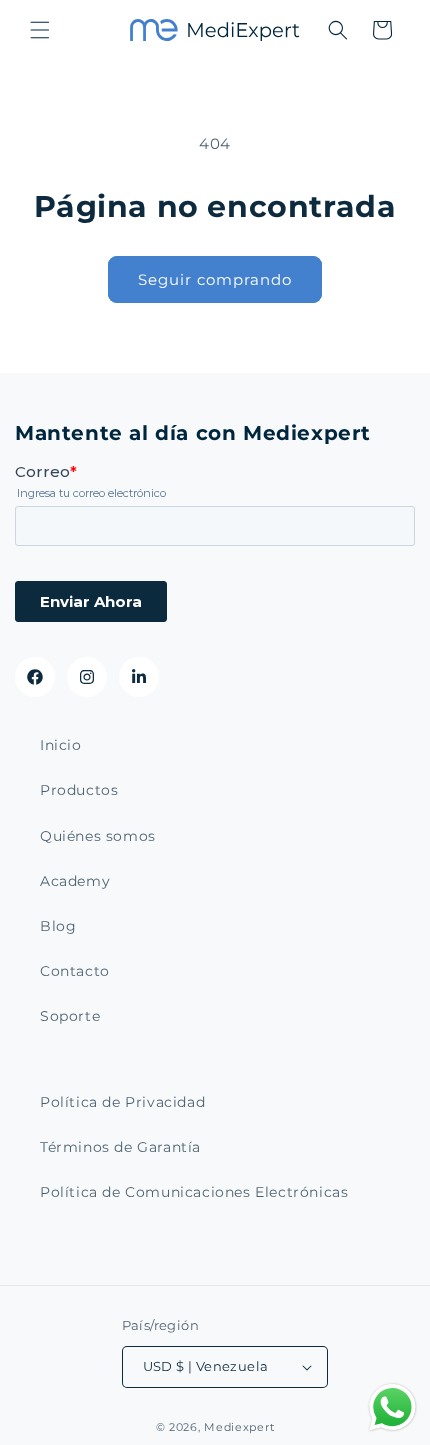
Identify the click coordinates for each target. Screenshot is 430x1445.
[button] (40, 30)
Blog (58, 926)
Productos (79, 790)
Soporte (70, 1016)
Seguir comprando (215, 279)
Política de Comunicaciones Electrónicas (194, 1192)
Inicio (61, 745)
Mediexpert (239, 1427)
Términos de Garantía (120, 1147)
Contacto (75, 971)
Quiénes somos (98, 836)
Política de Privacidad (122, 1102)
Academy (75, 881)
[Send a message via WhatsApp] (392, 1407)
